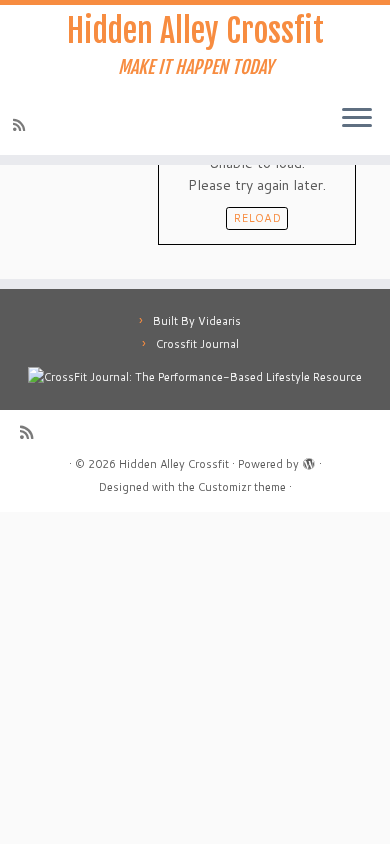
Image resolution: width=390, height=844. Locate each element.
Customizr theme (242, 487)
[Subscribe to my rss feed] (22, 125)
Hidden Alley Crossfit (195, 31)
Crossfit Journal (197, 344)
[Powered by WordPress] (309, 460)
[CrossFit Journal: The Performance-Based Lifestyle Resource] (195, 376)
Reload (257, 218)
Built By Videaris (197, 321)
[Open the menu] (357, 119)
